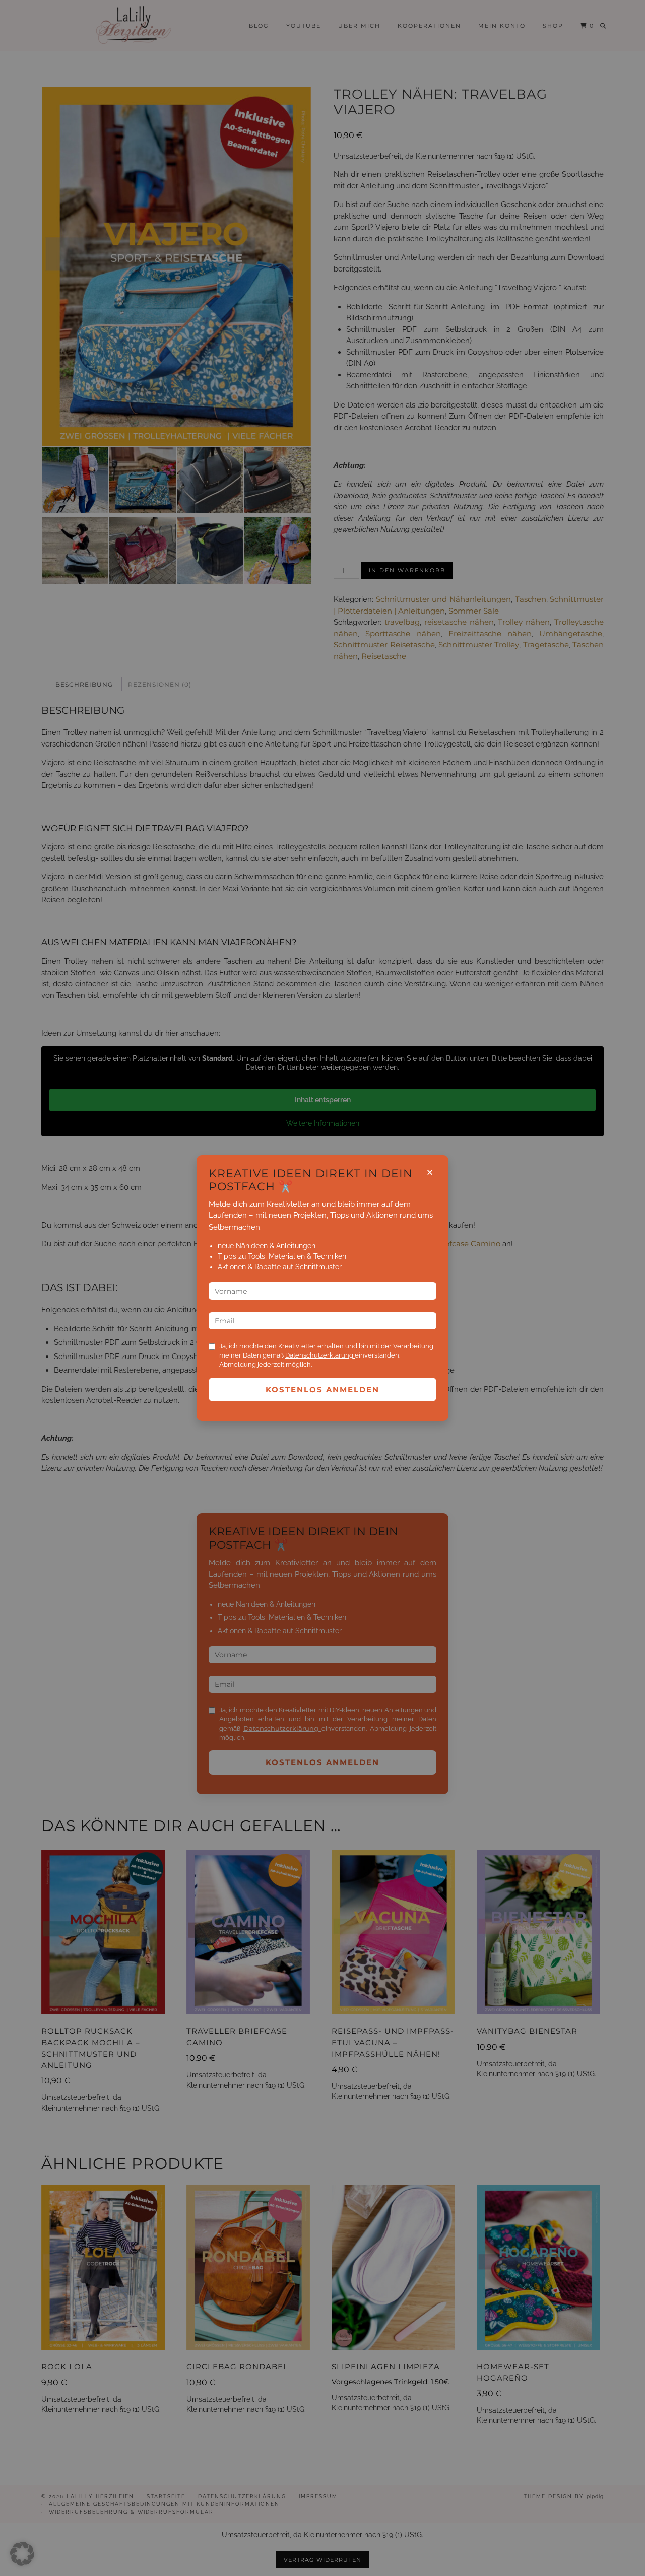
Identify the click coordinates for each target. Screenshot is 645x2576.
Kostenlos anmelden (322, 1389)
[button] (22, 2554)
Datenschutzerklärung (320, 1355)
